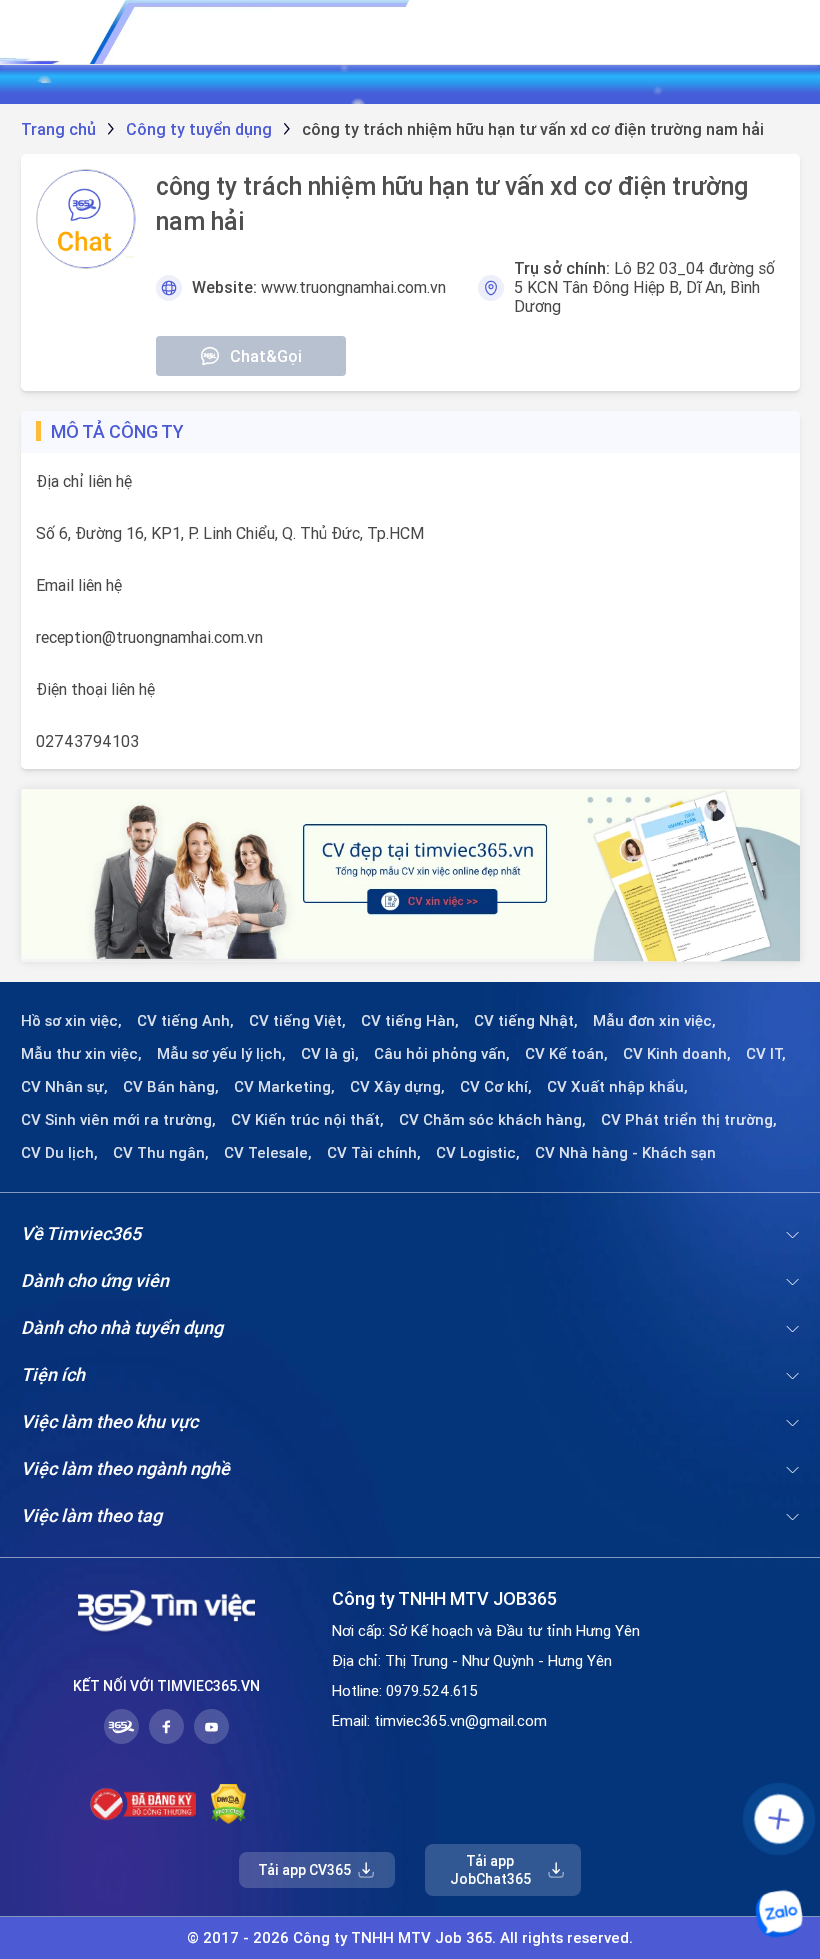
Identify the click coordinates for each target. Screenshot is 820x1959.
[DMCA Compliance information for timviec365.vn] (228, 1804)
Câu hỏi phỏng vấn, (442, 1054)
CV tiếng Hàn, (410, 1021)
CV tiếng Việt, (297, 1021)
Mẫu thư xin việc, (81, 1054)
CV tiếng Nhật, (526, 1021)
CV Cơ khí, (496, 1087)
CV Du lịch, (59, 1153)
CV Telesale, (268, 1153)
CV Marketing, (284, 1087)
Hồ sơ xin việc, (71, 1021)
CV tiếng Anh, (185, 1021)
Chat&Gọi (266, 356)
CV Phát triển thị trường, (689, 1120)
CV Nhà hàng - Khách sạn (625, 1153)
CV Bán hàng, (171, 1087)
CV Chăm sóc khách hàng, (492, 1120)
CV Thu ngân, (161, 1153)
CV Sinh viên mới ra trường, (118, 1120)
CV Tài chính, (374, 1153)
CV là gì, (330, 1054)
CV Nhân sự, (64, 1087)
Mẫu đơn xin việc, (654, 1021)
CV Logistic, (478, 1153)
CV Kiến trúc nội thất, (307, 1120)
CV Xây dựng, (397, 1087)
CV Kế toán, (566, 1054)
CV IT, (766, 1054)
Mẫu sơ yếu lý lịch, (221, 1054)
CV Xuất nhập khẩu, (617, 1087)
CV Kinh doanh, (677, 1054)
